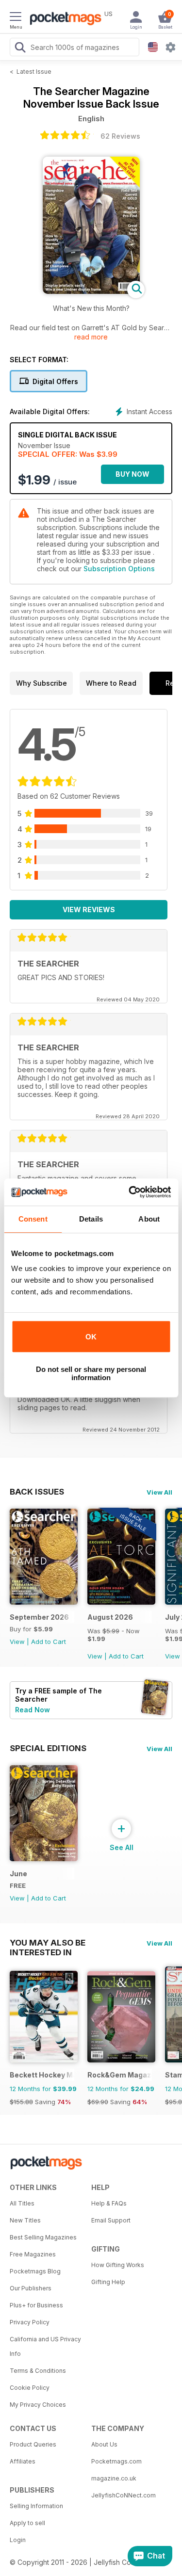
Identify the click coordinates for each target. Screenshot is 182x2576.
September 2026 (39, 1617)
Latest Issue (34, 72)
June (18, 1874)
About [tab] (149, 1219)
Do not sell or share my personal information (91, 1373)
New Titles (25, 2220)
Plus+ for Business (36, 2305)
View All (159, 1492)
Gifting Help (108, 2282)
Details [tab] (91, 1219)
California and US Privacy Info (45, 2346)
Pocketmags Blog (35, 2271)
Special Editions (48, 1748)
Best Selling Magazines (43, 2237)
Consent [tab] (33, 1219)
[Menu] (16, 18)
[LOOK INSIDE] (91, 291)
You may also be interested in (48, 1943)
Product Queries (33, 2444)
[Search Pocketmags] (20, 48)
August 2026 (110, 1617)
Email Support (111, 2220)
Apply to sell (27, 2523)
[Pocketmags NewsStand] (63, 19)
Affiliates (23, 2461)
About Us (104, 2444)
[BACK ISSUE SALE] (121, 1602)
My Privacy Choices (38, 2405)
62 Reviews (120, 136)
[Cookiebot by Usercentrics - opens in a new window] (130, 1192)
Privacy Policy (30, 2322)
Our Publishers (31, 2288)
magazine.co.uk (114, 2478)
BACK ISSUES (37, 1492)
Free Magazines (33, 2254)
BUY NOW (132, 474)
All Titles (22, 2203)
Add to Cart (49, 1642)
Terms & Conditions (38, 2371)
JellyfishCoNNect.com (124, 2495)
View (17, 1642)
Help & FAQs (109, 2203)
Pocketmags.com (116, 2461)
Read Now (33, 1710)
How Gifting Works (118, 2265)
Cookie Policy (30, 2388)
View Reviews (89, 910)
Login (18, 2540)
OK (91, 1337)
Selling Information (36, 2506)
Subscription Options (119, 569)
